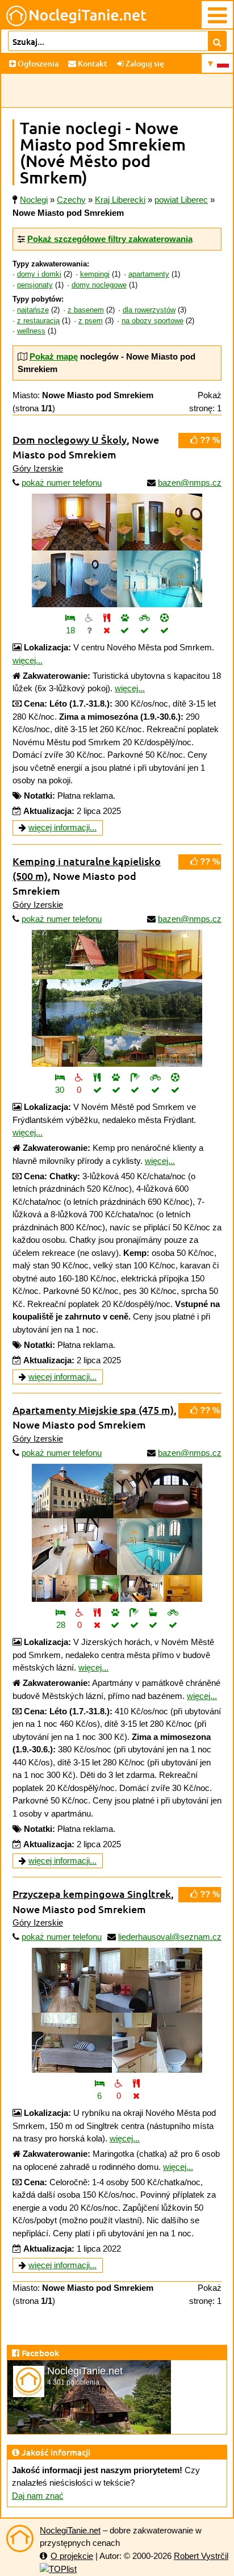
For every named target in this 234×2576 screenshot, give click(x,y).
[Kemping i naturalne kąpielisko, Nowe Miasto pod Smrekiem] (117, 998)
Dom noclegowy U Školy (70, 439)
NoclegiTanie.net (70, 2530)
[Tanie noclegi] (20, 2539)
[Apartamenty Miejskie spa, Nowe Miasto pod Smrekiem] (117, 1533)
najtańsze (33, 310)
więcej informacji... (62, 827)
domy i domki (39, 274)
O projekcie (72, 2556)
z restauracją (38, 321)
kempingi (95, 274)
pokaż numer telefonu (62, 483)
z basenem (86, 310)
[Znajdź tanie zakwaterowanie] (217, 41)
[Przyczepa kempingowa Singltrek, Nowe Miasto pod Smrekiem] (117, 2010)
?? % (209, 440)
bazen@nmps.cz (190, 483)
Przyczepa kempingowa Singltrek (92, 1894)
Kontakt (92, 63)
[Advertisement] (117, 91)
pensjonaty (35, 285)
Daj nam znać (38, 2496)
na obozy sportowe (152, 321)
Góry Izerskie (38, 468)
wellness (31, 331)
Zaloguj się (144, 63)
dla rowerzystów (149, 310)
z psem (91, 321)
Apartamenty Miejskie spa (93, 1410)
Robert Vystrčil (201, 2556)
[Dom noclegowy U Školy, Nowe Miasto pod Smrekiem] (117, 550)
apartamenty (149, 274)
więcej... (28, 660)
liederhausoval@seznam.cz (170, 1937)
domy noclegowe (99, 285)
